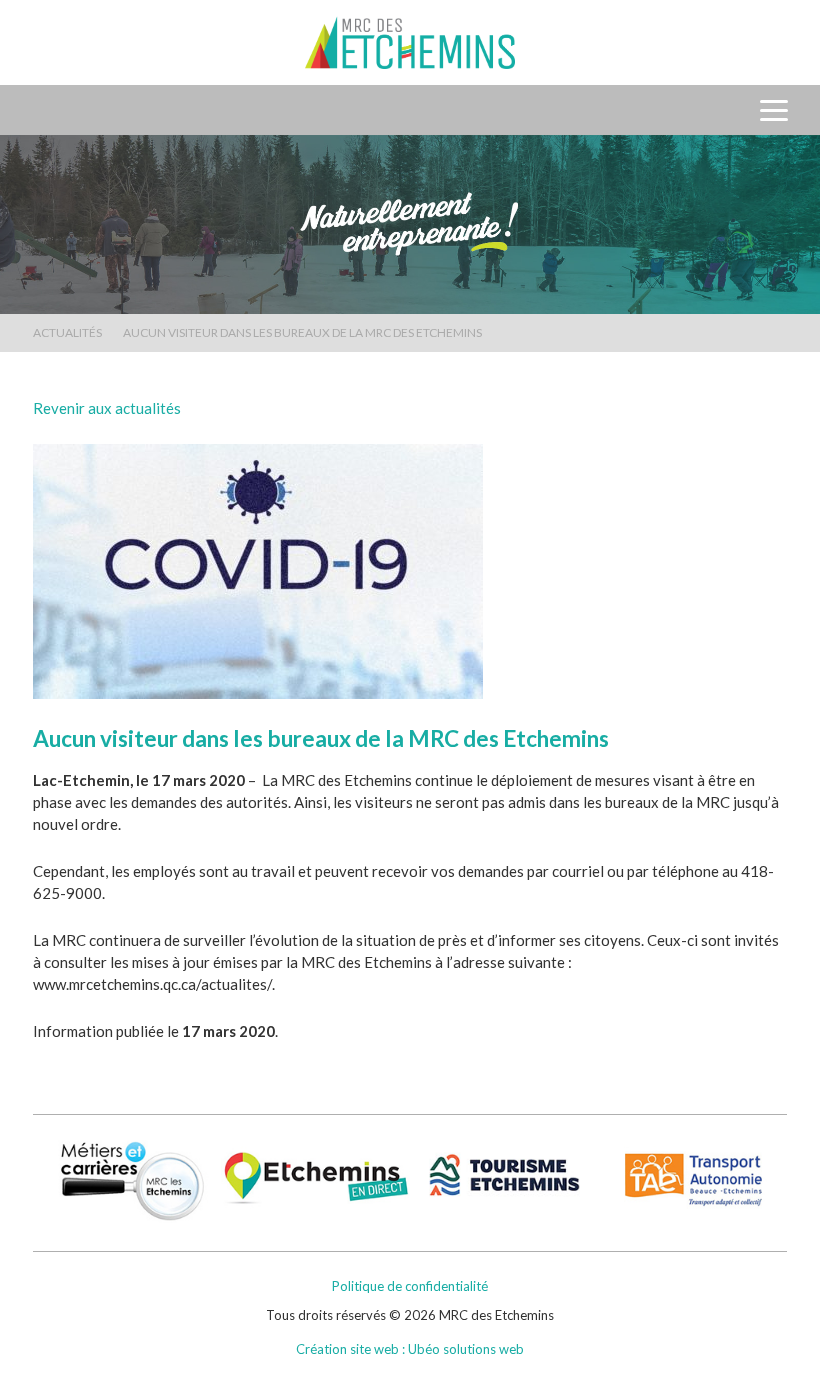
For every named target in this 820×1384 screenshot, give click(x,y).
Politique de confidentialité (410, 1286)
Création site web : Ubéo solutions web (410, 1349)
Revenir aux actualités (107, 408)
